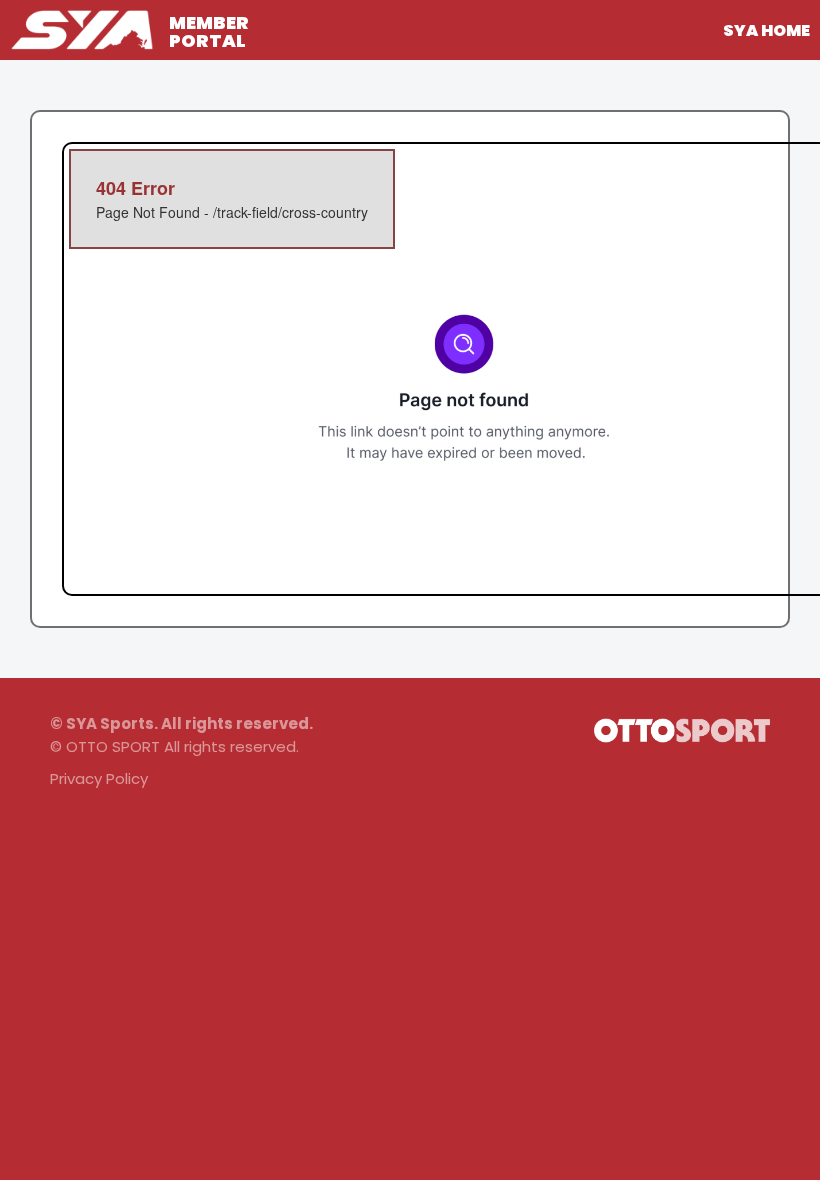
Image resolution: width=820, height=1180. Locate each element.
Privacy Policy (99, 778)
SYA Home (766, 30)
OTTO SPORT (113, 746)
